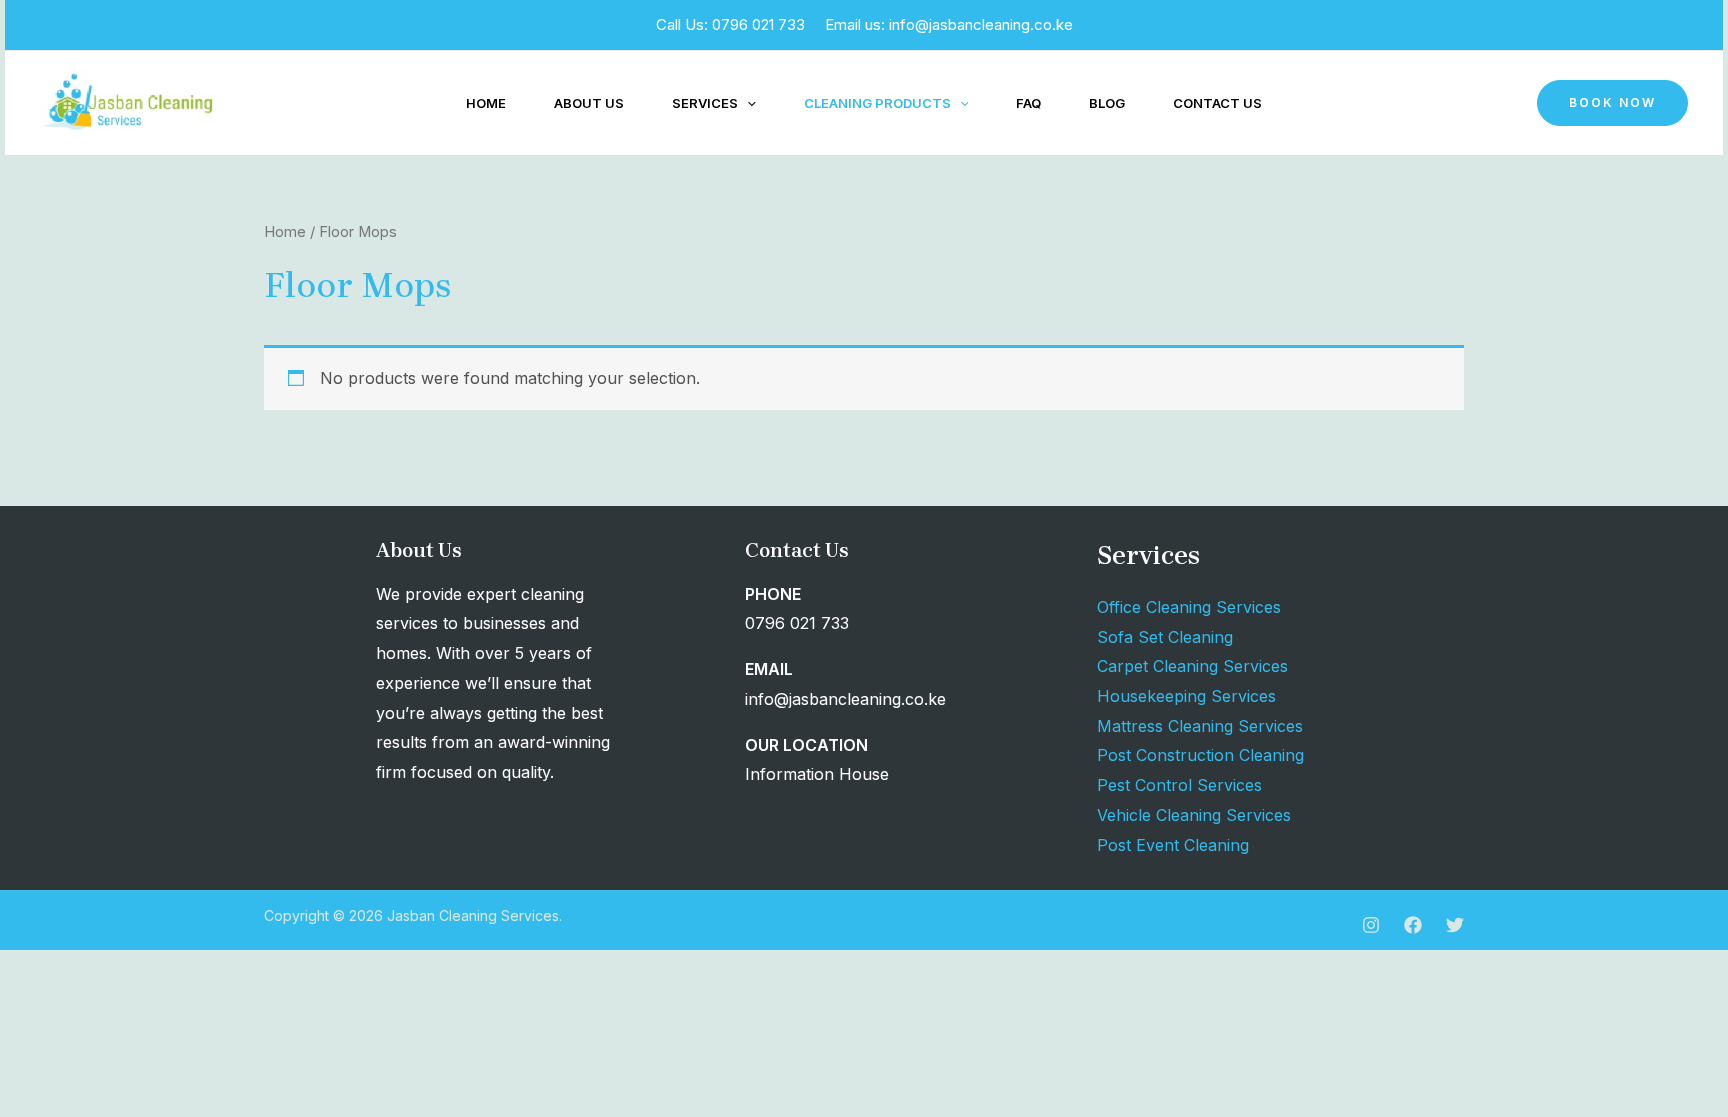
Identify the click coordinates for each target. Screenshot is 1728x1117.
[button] (747, 103)
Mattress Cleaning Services (1200, 726)
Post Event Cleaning (1173, 845)
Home (486, 103)
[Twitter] (1455, 925)
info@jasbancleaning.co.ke (981, 24)
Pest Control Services (1179, 785)
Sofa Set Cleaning (1165, 637)
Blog (1107, 103)
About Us (589, 103)
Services (705, 103)
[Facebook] (1413, 925)
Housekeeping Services (1186, 696)
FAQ (1028, 103)
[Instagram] (1371, 925)
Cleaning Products (877, 103)
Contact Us (1217, 103)
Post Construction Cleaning (1200, 755)
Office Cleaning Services (1189, 607)
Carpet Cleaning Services (1192, 666)
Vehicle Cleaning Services (1194, 815)
